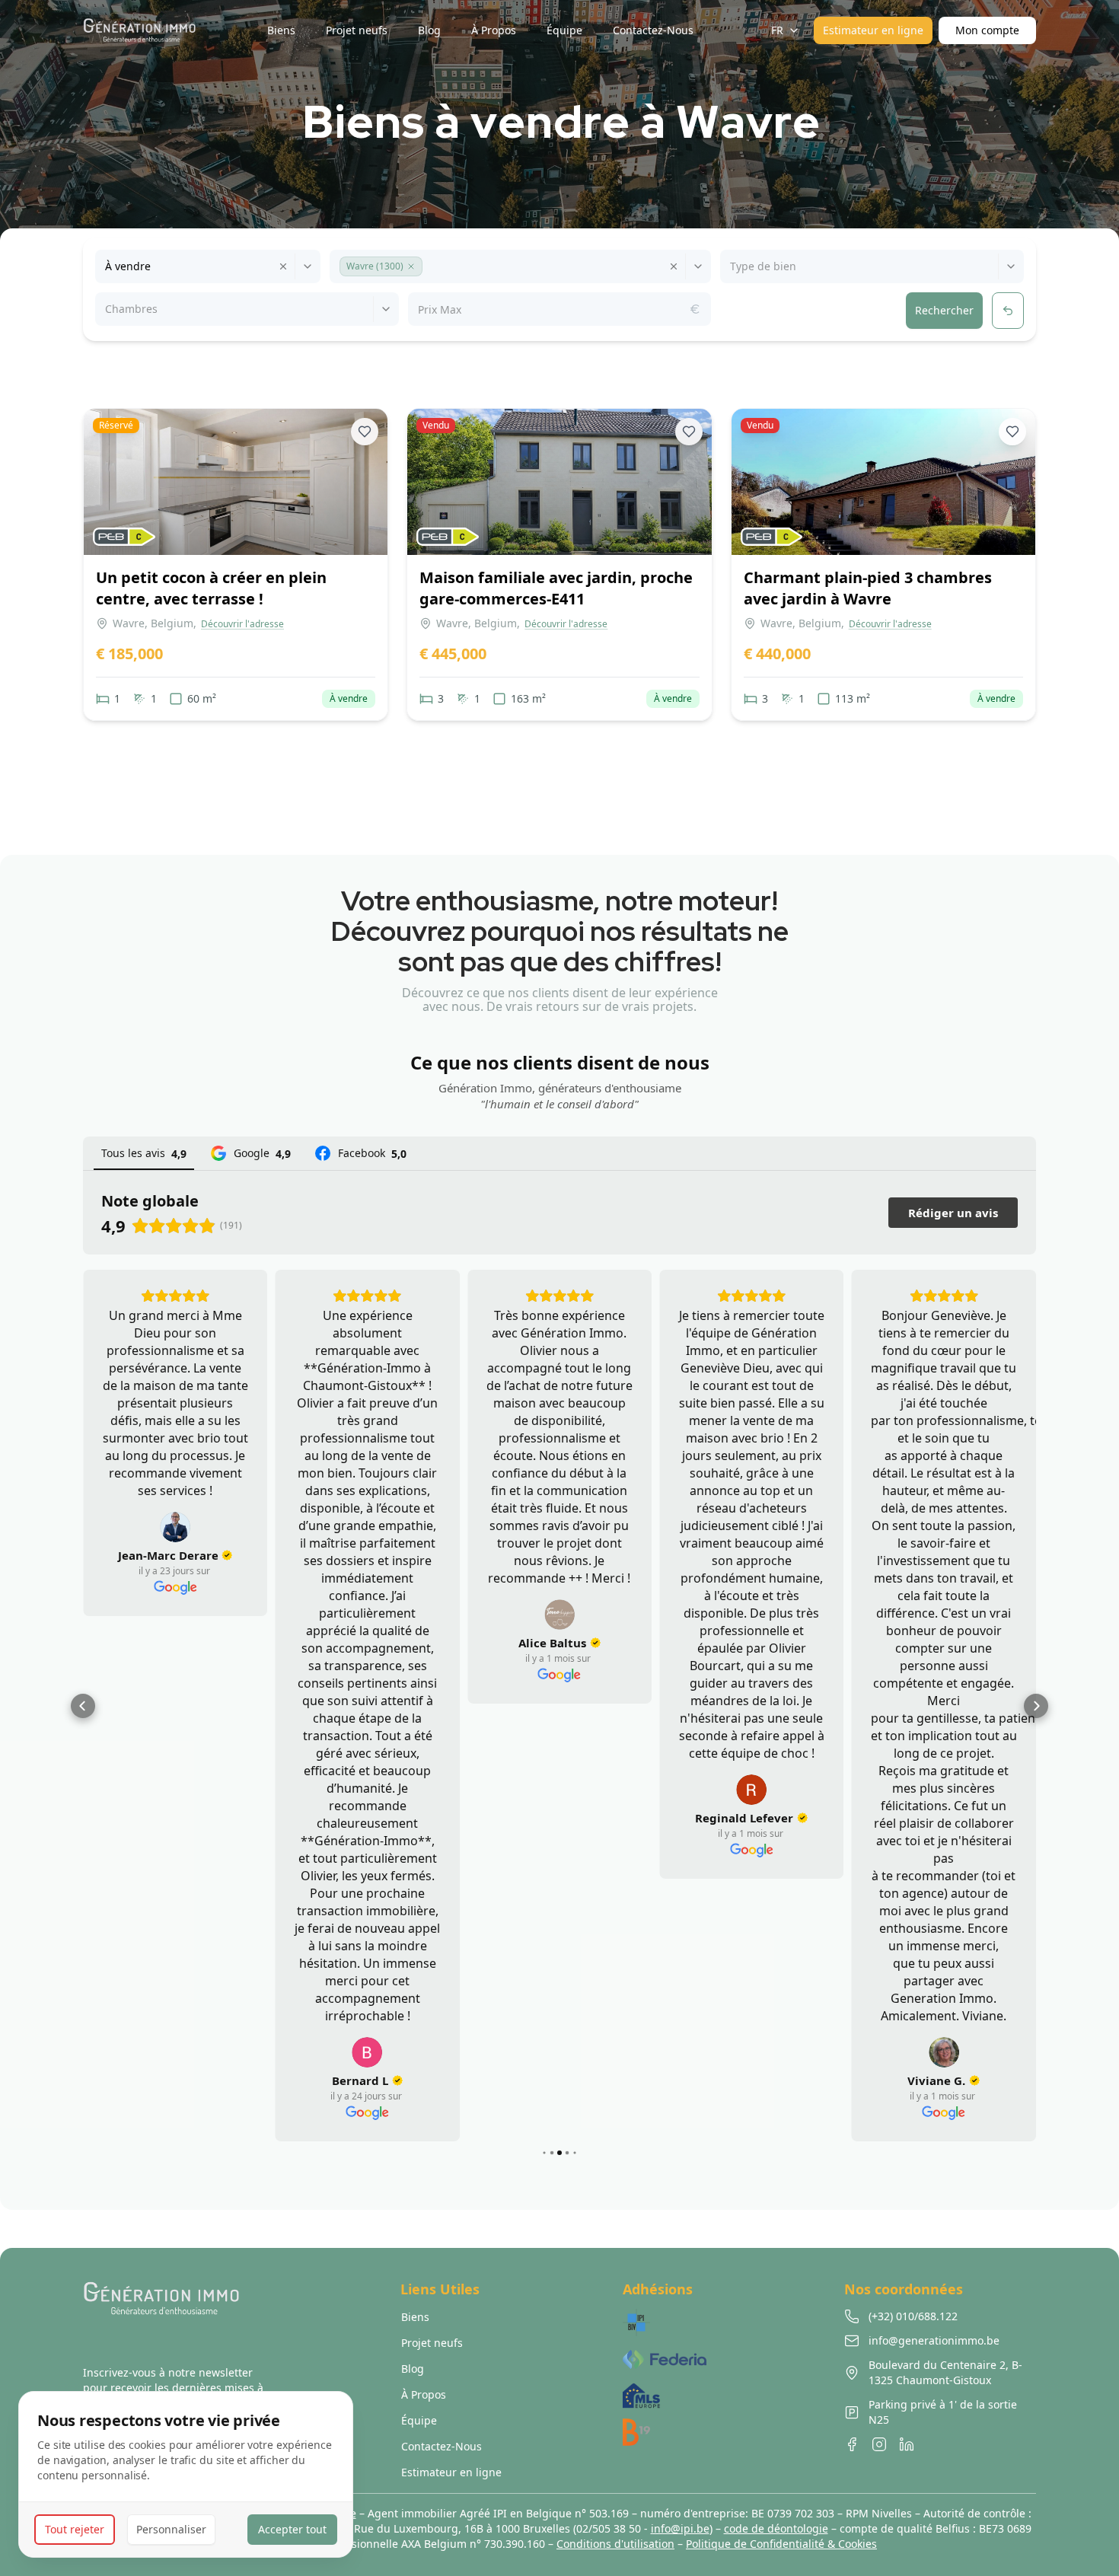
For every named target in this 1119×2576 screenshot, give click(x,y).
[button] (411, 266)
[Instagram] (879, 2444)
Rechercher (944, 310)
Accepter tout (292, 2529)
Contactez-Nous (442, 2446)
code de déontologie (776, 2528)
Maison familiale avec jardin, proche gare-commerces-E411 (556, 588)
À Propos (424, 2394)
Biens (415, 2317)
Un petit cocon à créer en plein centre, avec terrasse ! (211, 588)
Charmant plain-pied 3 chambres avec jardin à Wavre (868, 588)
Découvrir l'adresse (242, 624)
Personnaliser (171, 2529)
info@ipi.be (680, 2528)
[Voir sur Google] (175, 1527)
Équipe (419, 2420)
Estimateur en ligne (873, 30)
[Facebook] (852, 2444)
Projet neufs (432, 2343)
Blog (413, 2369)
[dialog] (186, 2474)
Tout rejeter (75, 2529)
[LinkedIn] (907, 2444)
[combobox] (107, 266)
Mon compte (987, 30)
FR (777, 30)
